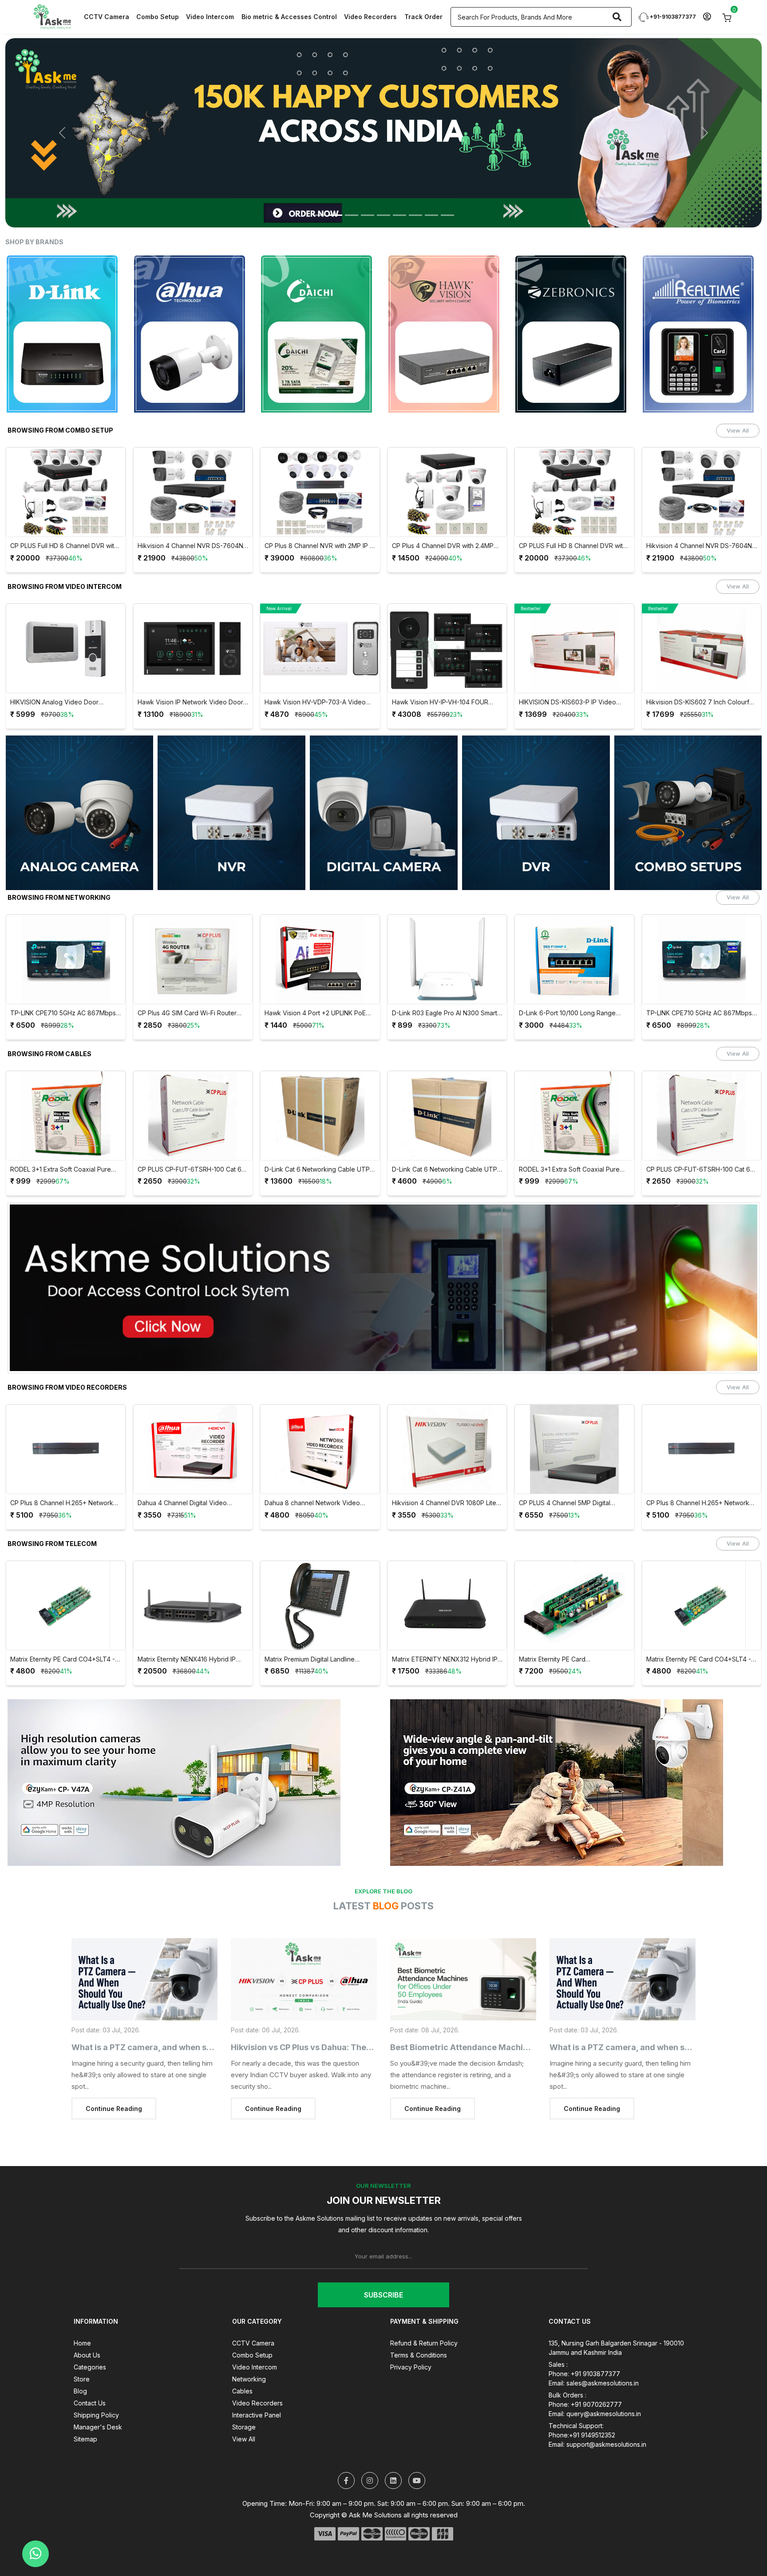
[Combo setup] (688, 781)
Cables (242, 2359)
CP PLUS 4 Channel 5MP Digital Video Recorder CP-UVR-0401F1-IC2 (446, 1472)
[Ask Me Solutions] (52, 16)
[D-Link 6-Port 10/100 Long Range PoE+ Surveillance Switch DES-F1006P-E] (447, 928)
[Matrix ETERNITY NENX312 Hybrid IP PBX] (320, 1574)
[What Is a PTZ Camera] (144, 1948)
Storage (244, 2395)
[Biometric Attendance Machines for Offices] (463, 1948)
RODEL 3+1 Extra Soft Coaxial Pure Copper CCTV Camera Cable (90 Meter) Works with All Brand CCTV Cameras (442, 1138)
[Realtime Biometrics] (575, 302)
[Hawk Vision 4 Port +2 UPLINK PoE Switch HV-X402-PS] (193, 928)
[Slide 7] (415, 184)
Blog (80, 2359)
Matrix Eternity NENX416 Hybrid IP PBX (60, 1628)
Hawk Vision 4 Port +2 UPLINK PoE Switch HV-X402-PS (188, 982)
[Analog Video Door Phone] (80, 781)
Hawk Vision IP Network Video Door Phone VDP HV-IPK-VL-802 (63, 671)
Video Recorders (370, 17)
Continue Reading (114, 2077)
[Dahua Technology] (66, 302)
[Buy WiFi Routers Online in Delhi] (383, 1260)
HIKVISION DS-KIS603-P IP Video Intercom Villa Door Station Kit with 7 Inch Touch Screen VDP (445, 671)
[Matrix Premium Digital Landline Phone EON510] (193, 1574)
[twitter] (346, 2449)
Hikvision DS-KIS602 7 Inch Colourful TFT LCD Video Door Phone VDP (573, 671)
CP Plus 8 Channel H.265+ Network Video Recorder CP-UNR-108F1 (571, 1472)
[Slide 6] (399, 184)
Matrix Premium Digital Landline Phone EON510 (183, 1628)
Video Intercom (210, 17)
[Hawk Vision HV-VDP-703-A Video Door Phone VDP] (193, 617)
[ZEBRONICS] (447, 302)
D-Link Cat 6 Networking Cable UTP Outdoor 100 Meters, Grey (318, 1138)
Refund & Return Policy (424, 2312)
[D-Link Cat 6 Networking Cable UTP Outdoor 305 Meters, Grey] (193, 1084)
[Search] (617, 17)
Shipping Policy (96, 2383)
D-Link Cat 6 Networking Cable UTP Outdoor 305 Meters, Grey (190, 1138)
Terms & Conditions (419, 2324)
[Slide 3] (352, 184)
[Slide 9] (447, 184)
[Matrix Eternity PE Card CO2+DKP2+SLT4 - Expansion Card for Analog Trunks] (447, 1574)
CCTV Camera (107, 17)
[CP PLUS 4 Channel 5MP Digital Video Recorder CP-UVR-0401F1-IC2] (447, 1418)
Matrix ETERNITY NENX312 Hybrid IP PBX (318, 1628)
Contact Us (90, 2371)
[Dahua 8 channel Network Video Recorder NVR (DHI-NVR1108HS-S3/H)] (193, 1418)
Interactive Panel (257, 2383)
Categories (90, 2335)
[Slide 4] (368, 184)
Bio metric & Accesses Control (289, 17)
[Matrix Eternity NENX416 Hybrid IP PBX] (66, 1574)
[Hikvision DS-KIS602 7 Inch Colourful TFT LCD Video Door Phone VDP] (575, 617)
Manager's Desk (98, 2395)
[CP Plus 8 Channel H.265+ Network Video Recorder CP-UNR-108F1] (575, 1418)
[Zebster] (702, 302)
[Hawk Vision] (320, 302)
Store (82, 2347)
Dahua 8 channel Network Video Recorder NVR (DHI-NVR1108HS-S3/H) (186, 1472)
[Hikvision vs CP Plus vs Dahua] (304, 1948)
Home (82, 2312)
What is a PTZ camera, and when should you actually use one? (194, 2016)
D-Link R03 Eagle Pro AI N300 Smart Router (318, 982)
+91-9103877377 (672, 17)
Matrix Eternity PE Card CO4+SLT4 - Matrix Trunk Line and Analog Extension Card (572, 1628)
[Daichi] (193, 302)
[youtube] (417, 2449)
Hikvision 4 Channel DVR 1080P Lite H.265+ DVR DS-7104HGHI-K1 (317, 1472)
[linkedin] (393, 2449)
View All (738, 399)
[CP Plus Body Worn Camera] (383, 117)
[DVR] (536, 781)
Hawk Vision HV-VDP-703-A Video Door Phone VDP (188, 671)
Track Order (423, 17)
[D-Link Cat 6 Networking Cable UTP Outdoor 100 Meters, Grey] (320, 1084)
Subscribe (383, 2263)
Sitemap (85, 2407)
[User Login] (707, 17)
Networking (249, 2347)
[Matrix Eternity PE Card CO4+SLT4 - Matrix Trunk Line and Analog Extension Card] (575, 1574)
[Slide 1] (320, 184)
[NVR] (231, 781)
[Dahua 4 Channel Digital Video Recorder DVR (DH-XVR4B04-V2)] (66, 1418)
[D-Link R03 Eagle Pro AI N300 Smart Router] (320, 928)
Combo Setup (158, 17)
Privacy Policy (411, 2335)
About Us (87, 2324)
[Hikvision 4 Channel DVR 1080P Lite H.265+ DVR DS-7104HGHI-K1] (320, 1418)
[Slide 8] (431, 184)
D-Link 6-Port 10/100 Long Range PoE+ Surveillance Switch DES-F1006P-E (440, 982)
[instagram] (370, 2449)
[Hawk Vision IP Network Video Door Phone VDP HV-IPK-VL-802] (66, 617)
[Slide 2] (336, 184)
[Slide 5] (383, 184)
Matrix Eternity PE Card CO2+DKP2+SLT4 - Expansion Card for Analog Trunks (444, 1628)
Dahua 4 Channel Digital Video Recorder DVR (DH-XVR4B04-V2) (61, 1472)
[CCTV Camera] (384, 781)
